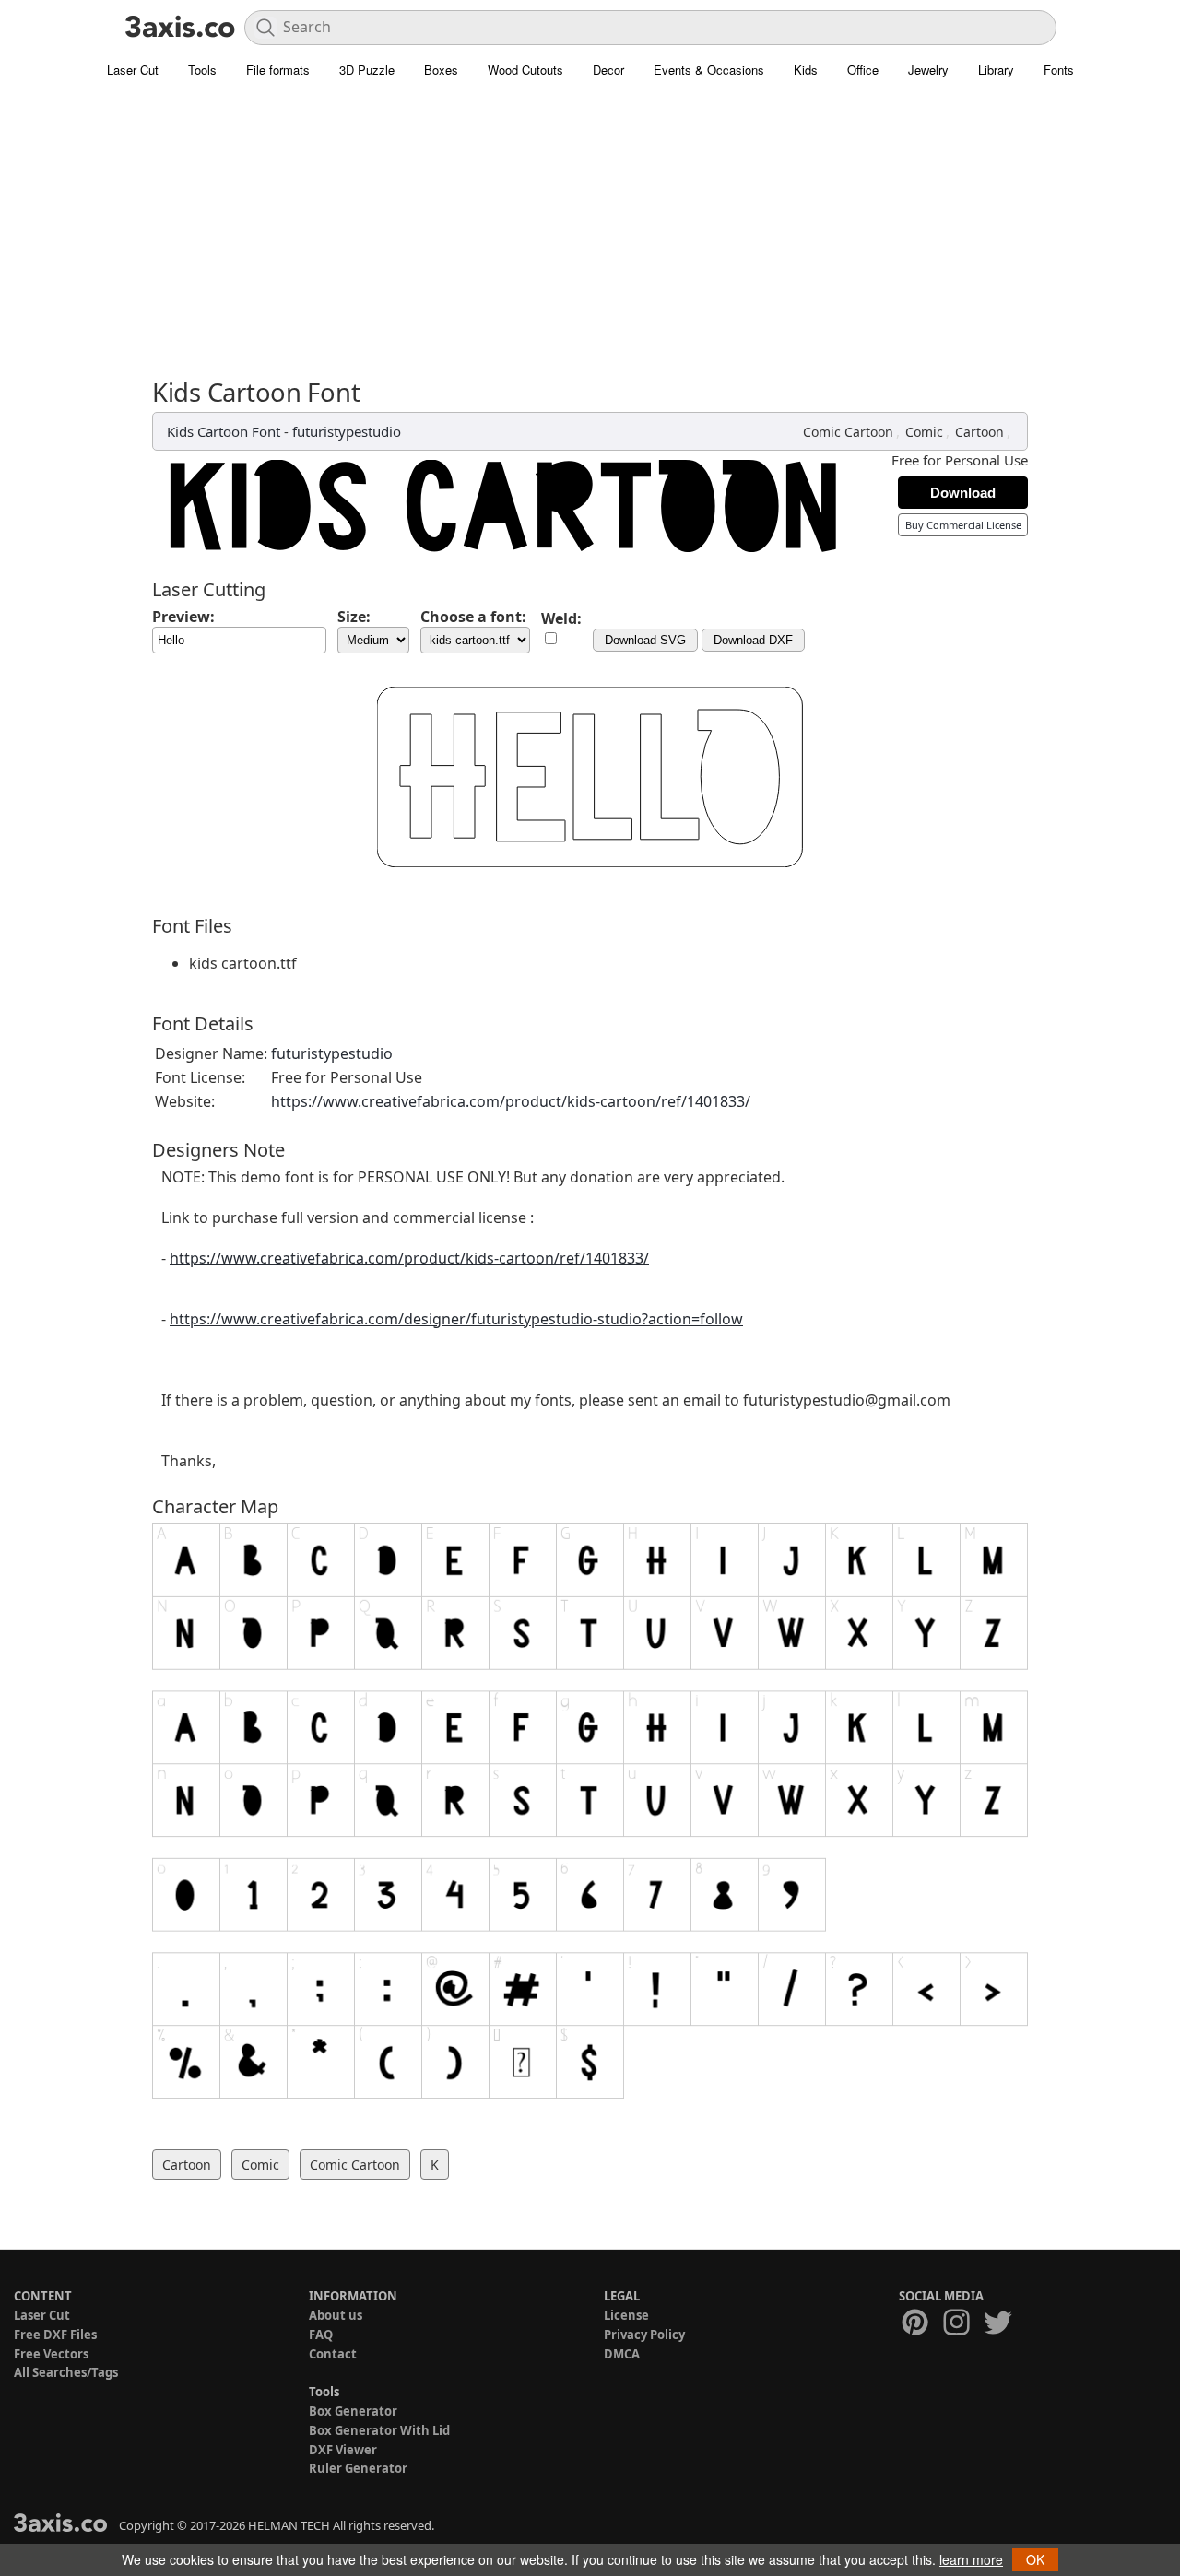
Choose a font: (473, 617)
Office (863, 70)
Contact (333, 2354)
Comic (924, 432)
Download (963, 493)
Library (996, 70)
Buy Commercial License (963, 525)
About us (336, 2315)
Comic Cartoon (848, 432)
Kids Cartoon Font (224, 431)
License (626, 2315)
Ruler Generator (358, 2468)
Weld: (561, 618)
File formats (278, 70)
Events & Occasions (709, 70)
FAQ (321, 2335)
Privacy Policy (644, 2335)
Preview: (183, 617)
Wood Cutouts (525, 70)
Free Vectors (51, 2354)
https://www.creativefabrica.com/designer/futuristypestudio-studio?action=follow (456, 1319)
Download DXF (753, 640)
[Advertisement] (590, 240)
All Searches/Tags (66, 2372)
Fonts (1059, 70)
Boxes (441, 70)
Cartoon (979, 432)
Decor (608, 70)
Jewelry (928, 70)
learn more (971, 2559)
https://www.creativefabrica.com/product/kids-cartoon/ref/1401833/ (511, 1101)
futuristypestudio (347, 431)
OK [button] (1035, 2559)
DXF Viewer (343, 2450)
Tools (202, 70)
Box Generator (353, 2411)
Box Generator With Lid (379, 2430)
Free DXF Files (55, 2335)
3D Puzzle (367, 70)
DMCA (622, 2354)
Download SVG (645, 640)
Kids (806, 70)
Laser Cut (133, 70)
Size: (354, 617)
